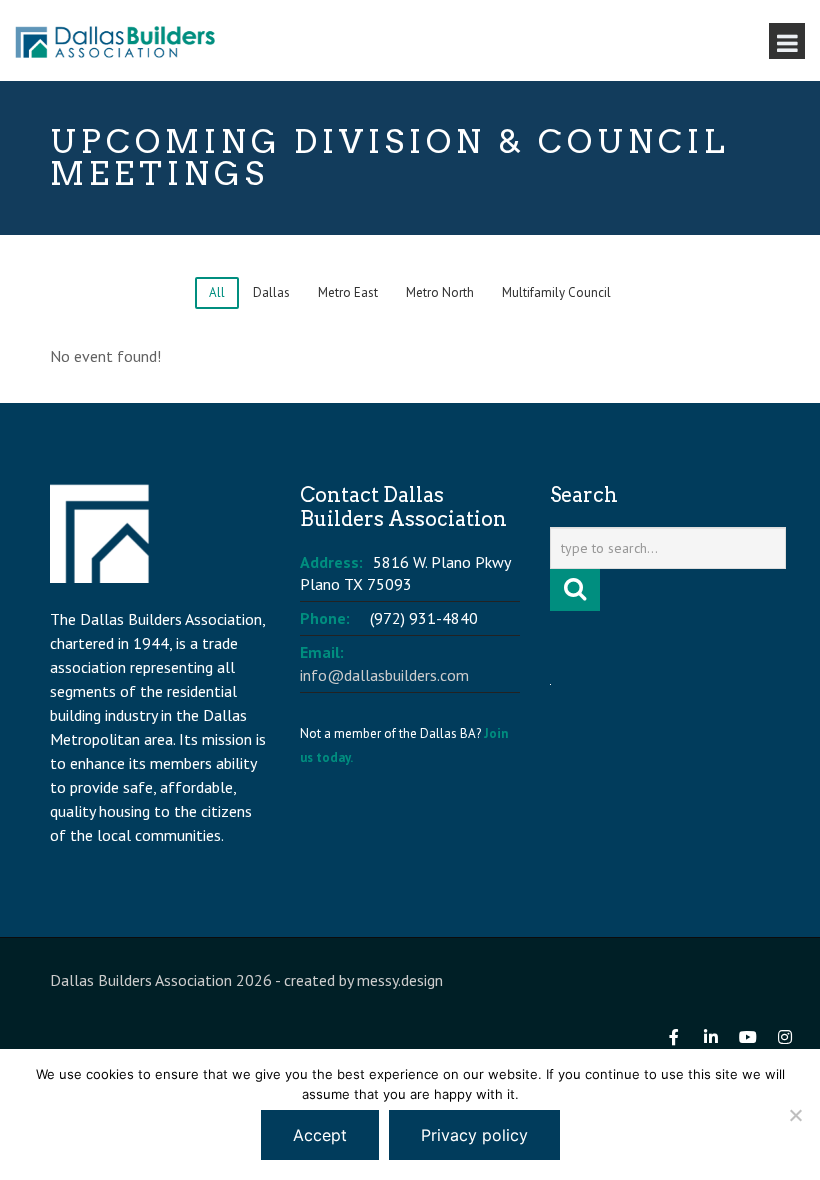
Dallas (271, 292)
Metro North (440, 292)
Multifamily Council (556, 292)
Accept (320, 1135)
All (217, 292)
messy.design (400, 980)
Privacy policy (474, 1135)
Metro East (348, 292)
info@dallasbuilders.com (384, 675)
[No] (795, 1115)
